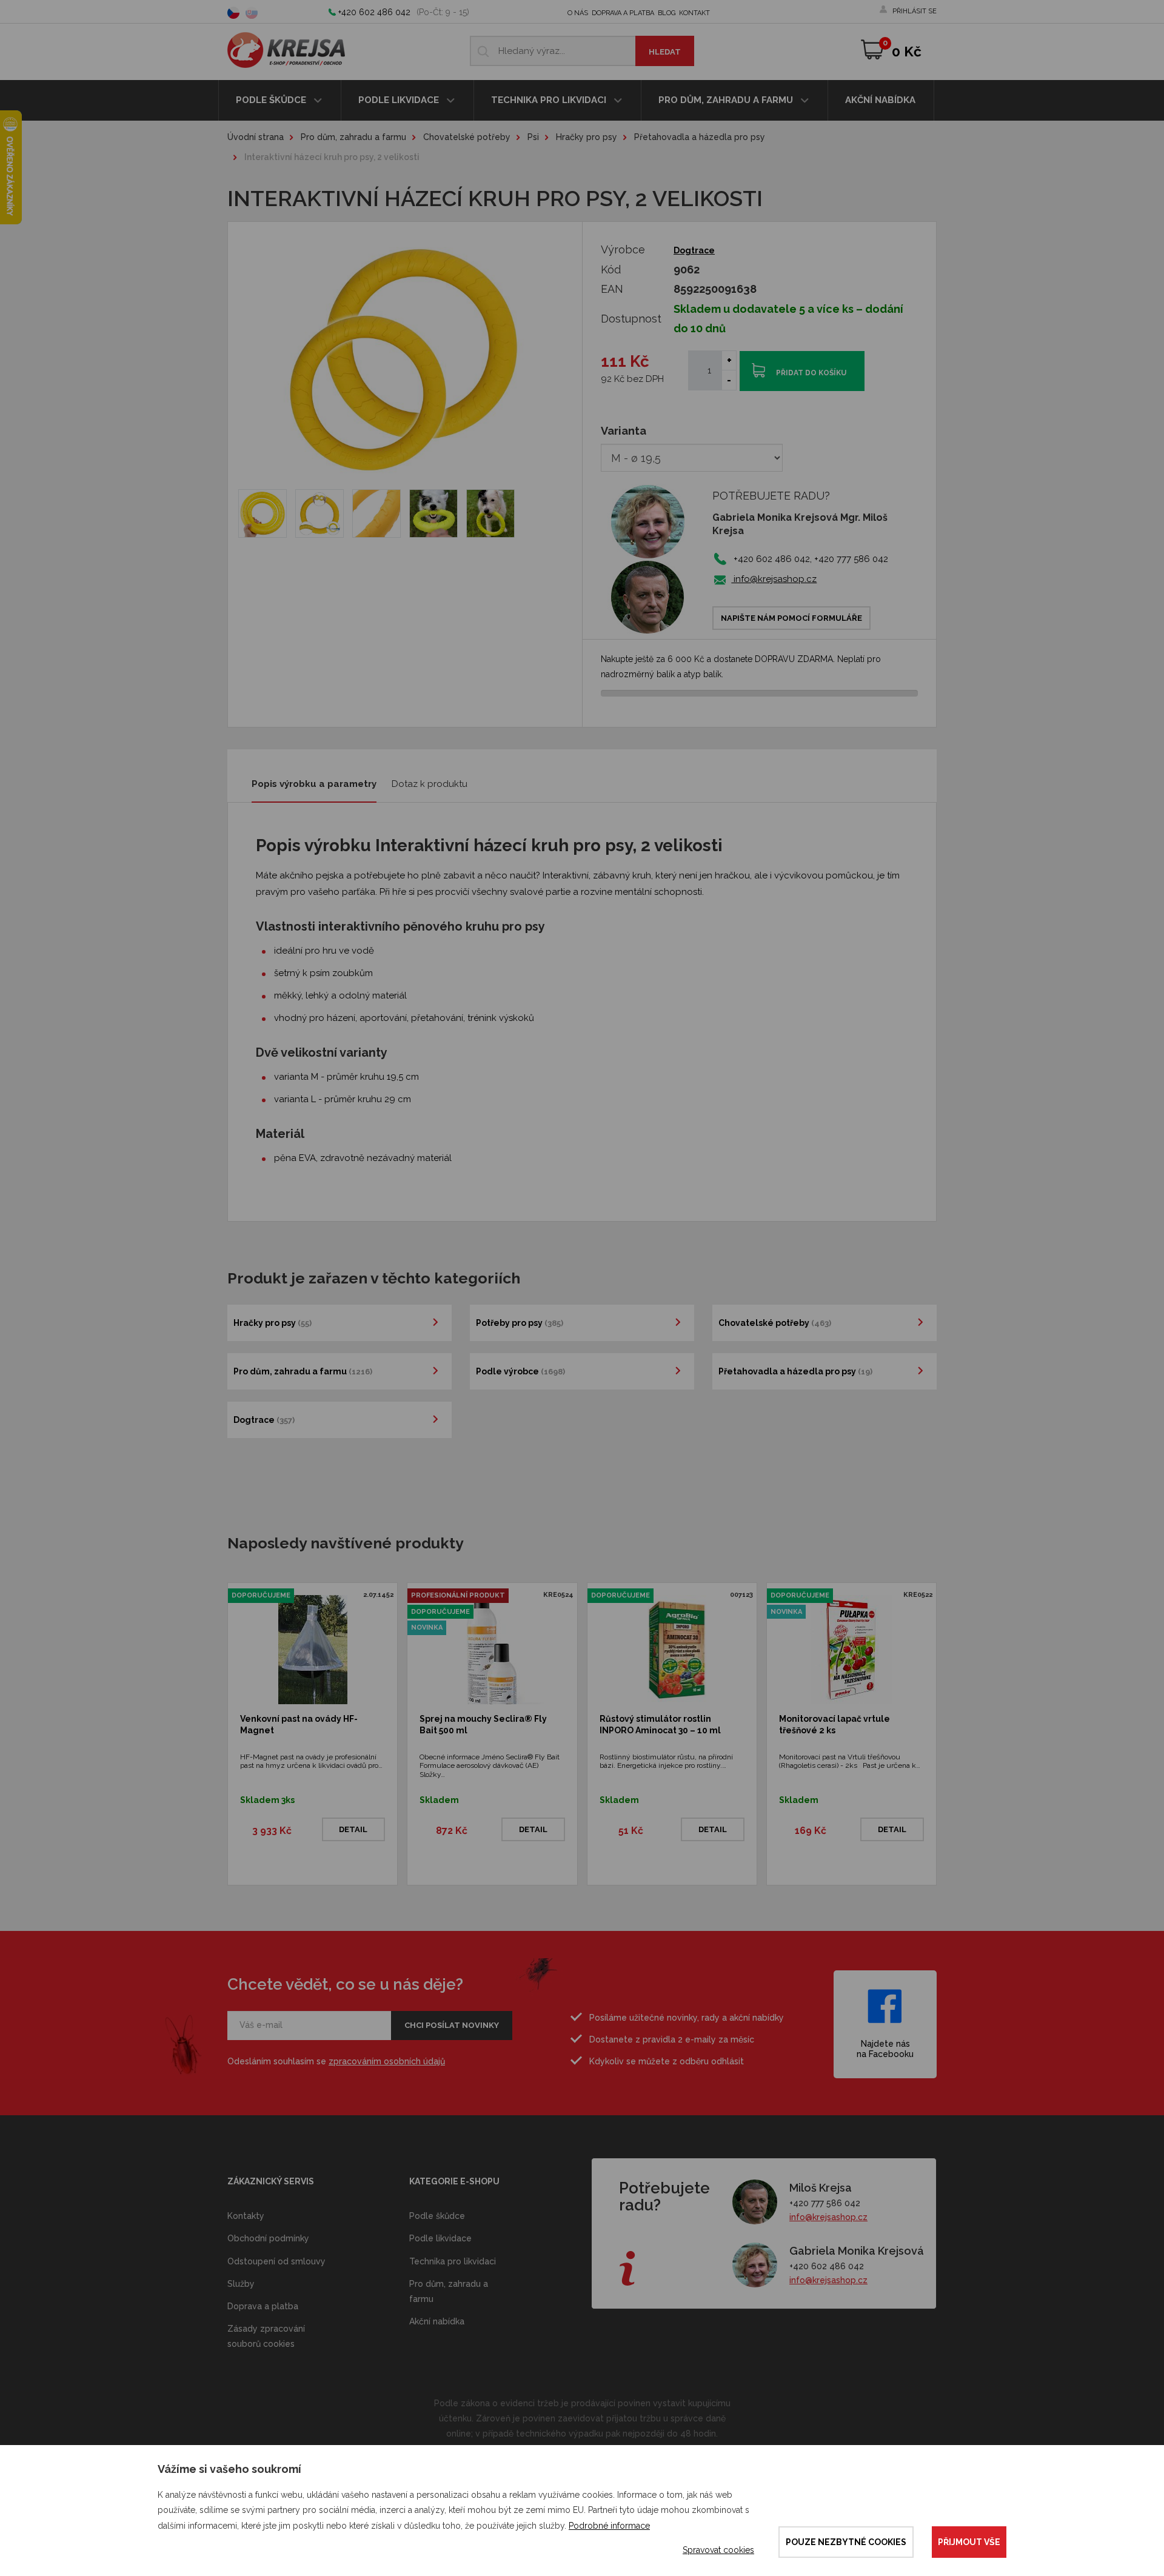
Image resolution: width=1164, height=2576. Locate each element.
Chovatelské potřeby (467, 137)
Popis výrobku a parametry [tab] (314, 784)
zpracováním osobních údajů (387, 2061)
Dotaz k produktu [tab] (430, 784)
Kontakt (694, 13)
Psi (533, 137)
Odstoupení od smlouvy (276, 2261)
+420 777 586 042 (825, 2203)
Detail (353, 1829)
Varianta (624, 431)
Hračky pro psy (587, 137)
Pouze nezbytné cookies (846, 2542)
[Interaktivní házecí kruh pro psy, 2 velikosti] (263, 514)
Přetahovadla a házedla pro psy (700, 137)
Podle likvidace (400, 100)
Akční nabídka (880, 100)
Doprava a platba (623, 13)
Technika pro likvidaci (550, 100)
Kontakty (246, 2216)
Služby (241, 2284)
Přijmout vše (969, 2542)
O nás (578, 13)
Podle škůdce (272, 100)
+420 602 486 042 (374, 12)
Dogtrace (694, 250)
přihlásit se (915, 11)
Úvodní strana (256, 137)
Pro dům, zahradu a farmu (727, 100)
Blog (667, 13)
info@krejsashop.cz (774, 579)
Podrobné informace (609, 2526)
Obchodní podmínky (268, 2238)
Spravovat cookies (718, 2550)
